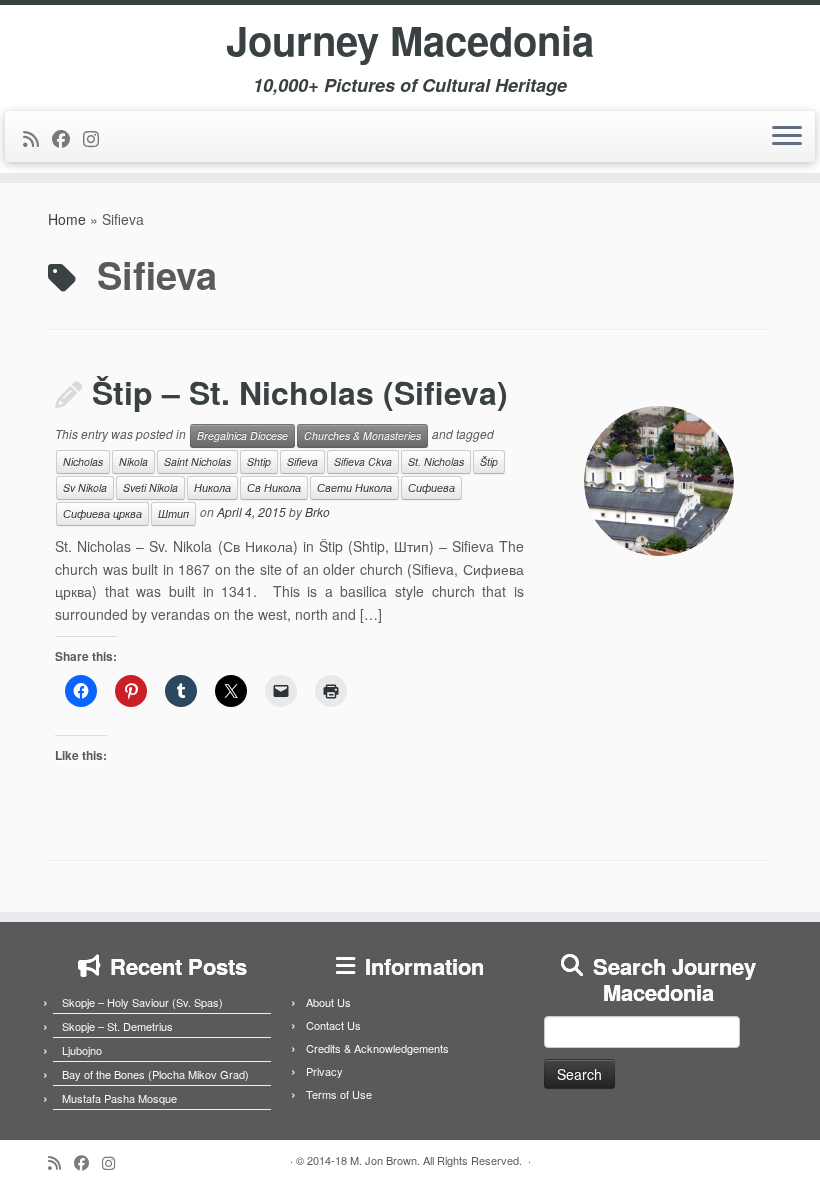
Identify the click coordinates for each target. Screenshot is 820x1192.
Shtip (259, 461)
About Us (328, 1002)
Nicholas (83, 461)
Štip (489, 461)
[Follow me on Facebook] (67, 138)
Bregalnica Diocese (242, 435)
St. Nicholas (436, 461)
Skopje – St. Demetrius (117, 1026)
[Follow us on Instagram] (97, 138)
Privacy (324, 1071)
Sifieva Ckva (363, 461)
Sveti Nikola (150, 487)
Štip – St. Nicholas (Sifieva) (300, 392)
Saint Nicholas (197, 461)
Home (67, 219)
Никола (212, 487)
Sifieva (302, 461)
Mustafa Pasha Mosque (119, 1098)
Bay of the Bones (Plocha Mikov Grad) (155, 1074)
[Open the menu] (787, 137)
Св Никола (274, 487)
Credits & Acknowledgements (377, 1048)
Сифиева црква (102, 513)
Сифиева (431, 487)
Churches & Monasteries (362, 435)
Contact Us (333, 1025)
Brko (317, 512)
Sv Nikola (85, 487)
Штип (173, 513)
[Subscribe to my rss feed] (37, 138)
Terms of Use (339, 1094)
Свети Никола (354, 487)
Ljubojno (82, 1050)
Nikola (133, 461)
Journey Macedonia (410, 40)
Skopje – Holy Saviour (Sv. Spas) (142, 1002)
